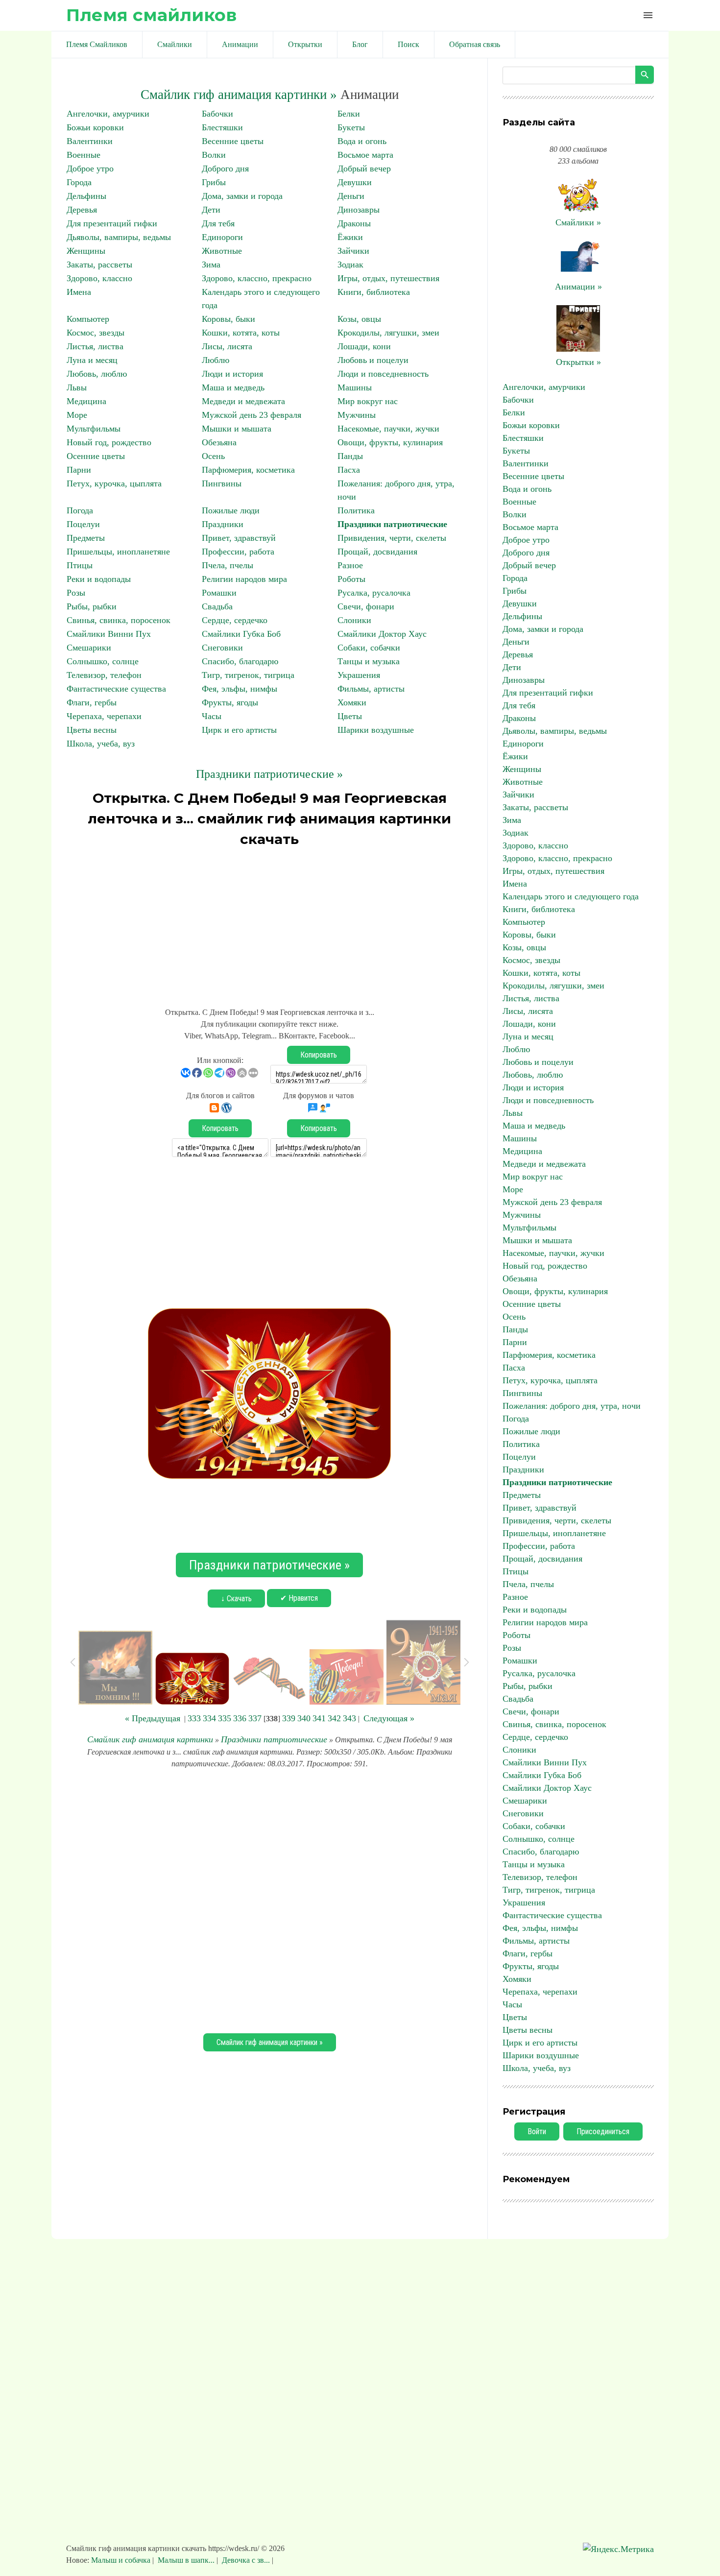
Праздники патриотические (392, 524)
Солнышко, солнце (103, 661)
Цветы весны (92, 730)
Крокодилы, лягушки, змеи (388, 333)
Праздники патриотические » (269, 774)
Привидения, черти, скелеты (392, 538)
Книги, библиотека (374, 292)
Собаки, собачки (369, 648)
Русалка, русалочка (374, 593)
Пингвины (222, 483)
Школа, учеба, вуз (101, 744)
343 (349, 1718)
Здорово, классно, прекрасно (257, 278)
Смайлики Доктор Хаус (382, 634)
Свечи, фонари (366, 606)
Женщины (86, 251)
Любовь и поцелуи (373, 360)
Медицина (86, 401)
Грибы (214, 182)
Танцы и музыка (369, 661)
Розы (76, 593)
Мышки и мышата (237, 429)
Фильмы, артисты (371, 689)
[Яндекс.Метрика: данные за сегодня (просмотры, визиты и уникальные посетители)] (618, 2549)
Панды (350, 456)
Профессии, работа (238, 552)
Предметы (86, 538)
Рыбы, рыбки (92, 606)
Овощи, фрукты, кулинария (390, 442)
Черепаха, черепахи (104, 716)
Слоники (354, 620)
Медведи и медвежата (243, 401)
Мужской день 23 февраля (252, 415)
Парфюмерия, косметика (248, 470)
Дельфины (86, 196)
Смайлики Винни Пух (109, 634)
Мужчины (357, 415)
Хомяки (352, 702)
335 (225, 1718)
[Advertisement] (269, 923)
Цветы (350, 716)
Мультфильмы (94, 429)
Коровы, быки (228, 319)
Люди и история (232, 374)
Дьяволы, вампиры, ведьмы (119, 237)
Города (79, 182)
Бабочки (217, 114)
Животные (222, 251)
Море (77, 415)
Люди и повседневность (383, 374)
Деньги (351, 196)
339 (289, 1718)
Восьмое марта (365, 155)
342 (334, 1718)
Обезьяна (219, 442)
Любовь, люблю (97, 374)
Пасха (349, 470)
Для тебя (218, 223)
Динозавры (359, 210)
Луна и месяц (92, 360)
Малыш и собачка (122, 2560)
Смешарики (89, 648)
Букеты (351, 127)
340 (304, 1718)
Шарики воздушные (376, 730)
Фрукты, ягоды (230, 702)
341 (319, 1718)
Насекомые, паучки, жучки (388, 429)
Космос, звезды (96, 333)
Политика (356, 510)
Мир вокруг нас (368, 401)
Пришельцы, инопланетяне (118, 552)
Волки (214, 155)
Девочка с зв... (246, 2560)
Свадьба (217, 606)
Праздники (223, 524)
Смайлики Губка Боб (241, 634)
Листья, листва (95, 346)
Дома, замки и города (242, 196)
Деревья (82, 210)
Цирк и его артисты (239, 730)
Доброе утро (90, 169)
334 (209, 1718)
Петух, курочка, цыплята (114, 483)
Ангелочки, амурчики (108, 114)
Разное (350, 565)
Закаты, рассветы (99, 265)
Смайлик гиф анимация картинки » (239, 95)
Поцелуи (83, 524)
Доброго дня (225, 169)
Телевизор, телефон (104, 675)
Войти (537, 2131)
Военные (84, 155)
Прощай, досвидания (377, 552)
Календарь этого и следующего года (571, 896)
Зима (211, 265)
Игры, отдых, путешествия (388, 278)
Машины (355, 387)
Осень (213, 456)
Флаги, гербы (92, 702)
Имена (79, 292)
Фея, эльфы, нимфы (240, 689)
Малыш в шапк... (186, 2560)
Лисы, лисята (227, 346)
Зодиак (350, 265)
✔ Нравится (299, 1598)
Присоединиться (603, 2131)
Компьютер (88, 319)
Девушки (355, 182)
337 (255, 1718)
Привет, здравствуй (239, 538)
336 (240, 1718)
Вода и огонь (362, 141)
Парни (79, 470)
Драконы (354, 223)
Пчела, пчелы (228, 565)
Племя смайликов (151, 15)
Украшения (359, 675)
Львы (77, 387)
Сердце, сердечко (235, 620)
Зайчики (353, 251)
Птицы (80, 565)
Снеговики (222, 648)
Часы (212, 716)
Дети (211, 210)
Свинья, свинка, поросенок (119, 620)
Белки (349, 114)
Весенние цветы (233, 141)
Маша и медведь (233, 387)
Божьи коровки (95, 127)
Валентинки (90, 141)
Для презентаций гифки (112, 223)
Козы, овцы (359, 319)
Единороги (222, 237)
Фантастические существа (116, 689)
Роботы (351, 579)
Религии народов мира (244, 579)
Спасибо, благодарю (240, 661)
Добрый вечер (364, 169)
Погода (80, 510)
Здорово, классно (99, 278)
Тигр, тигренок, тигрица (248, 675)
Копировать (319, 1055)
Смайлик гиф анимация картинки (150, 1739)
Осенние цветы (96, 456)
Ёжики (350, 237)
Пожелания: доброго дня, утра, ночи (572, 1406)
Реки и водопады (99, 579)
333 (194, 1718)
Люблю (216, 360)
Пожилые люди (231, 510)
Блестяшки (222, 127)
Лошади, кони (364, 346)
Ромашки (219, 593)
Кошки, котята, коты (241, 333)
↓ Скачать (236, 1599)
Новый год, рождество (109, 442)
